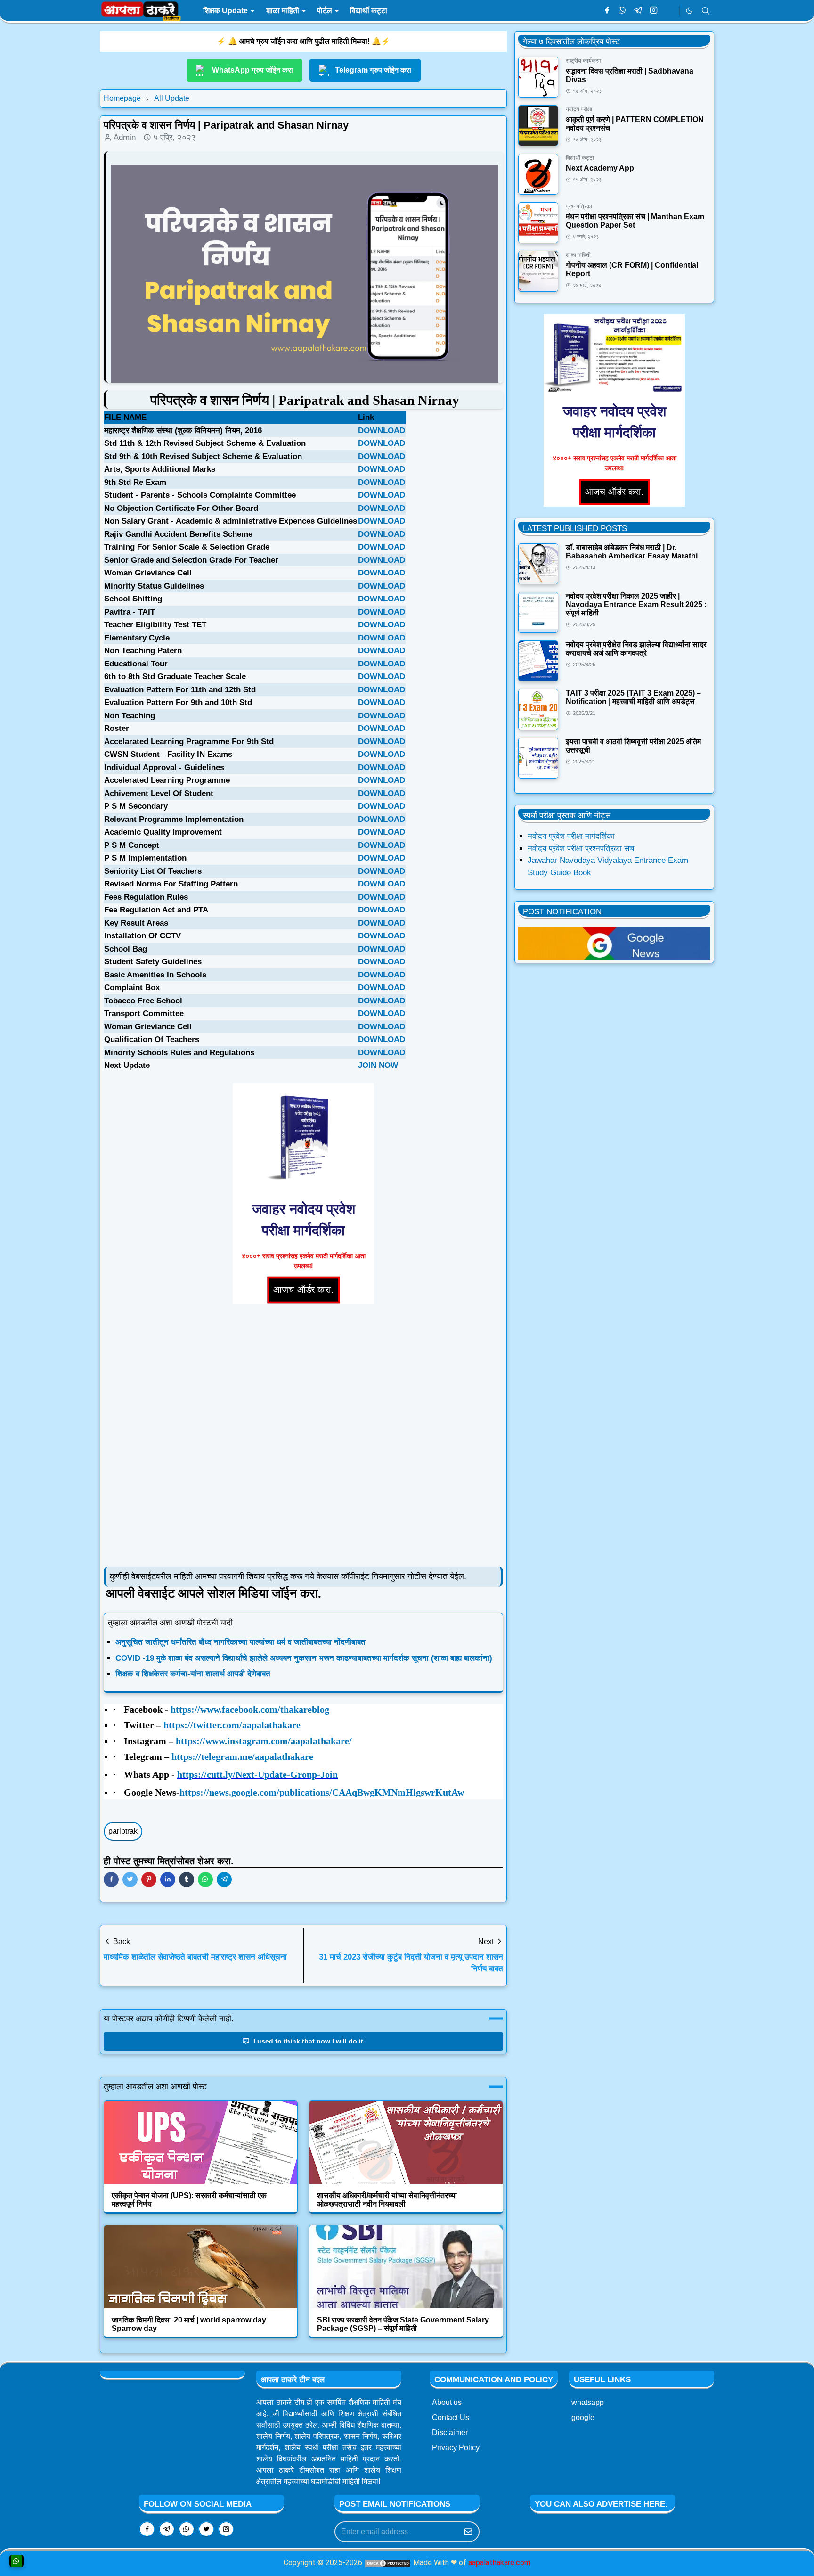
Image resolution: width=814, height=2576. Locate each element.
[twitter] (206, 2529)
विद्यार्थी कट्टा (580, 158)
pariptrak (123, 1831)
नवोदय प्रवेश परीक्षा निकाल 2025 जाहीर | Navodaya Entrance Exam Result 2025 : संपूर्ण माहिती (636, 604)
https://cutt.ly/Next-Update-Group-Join (257, 1774)
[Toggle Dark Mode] (689, 11)
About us (447, 2402)
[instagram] (654, 11)
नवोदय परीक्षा (579, 109)
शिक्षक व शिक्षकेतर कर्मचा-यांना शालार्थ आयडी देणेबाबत (193, 1674)
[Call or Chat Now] (16, 2561)
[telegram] (638, 11)
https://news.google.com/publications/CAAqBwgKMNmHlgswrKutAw (322, 1792)
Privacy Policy (456, 2448)
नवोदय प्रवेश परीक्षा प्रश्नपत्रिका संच (581, 849)
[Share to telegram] (224, 1879)
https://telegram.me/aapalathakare (242, 1756)
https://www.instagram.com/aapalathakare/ (264, 1741)
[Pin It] (149, 1879)
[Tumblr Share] (187, 1879)
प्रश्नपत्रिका (579, 206)
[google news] (669, 11)
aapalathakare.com (499, 2563)
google (583, 2417)
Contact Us (451, 2417)
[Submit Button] (468, 2532)
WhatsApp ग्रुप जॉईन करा (252, 70)
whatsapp (588, 2402)
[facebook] (607, 11)
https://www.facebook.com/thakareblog (250, 1709)
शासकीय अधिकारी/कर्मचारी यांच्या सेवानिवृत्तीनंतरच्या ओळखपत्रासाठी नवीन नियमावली (387, 2200)
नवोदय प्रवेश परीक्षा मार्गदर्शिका (571, 836)
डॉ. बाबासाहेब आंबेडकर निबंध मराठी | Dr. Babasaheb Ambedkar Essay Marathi (632, 552)
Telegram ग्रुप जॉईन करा (373, 70)
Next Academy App (600, 168)
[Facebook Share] (111, 1879)
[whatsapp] (623, 11)
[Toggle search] (706, 11)
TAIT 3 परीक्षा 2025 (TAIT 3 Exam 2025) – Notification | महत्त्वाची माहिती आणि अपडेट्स (633, 697)
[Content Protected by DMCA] (388, 2563)
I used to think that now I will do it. (308, 2041)
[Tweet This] (130, 1879)
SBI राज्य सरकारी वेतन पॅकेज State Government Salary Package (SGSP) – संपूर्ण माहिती (403, 2324)
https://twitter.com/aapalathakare (232, 1725)
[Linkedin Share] (168, 1879)
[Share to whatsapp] (205, 1879)
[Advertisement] (303, 1436)
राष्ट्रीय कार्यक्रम (583, 61)
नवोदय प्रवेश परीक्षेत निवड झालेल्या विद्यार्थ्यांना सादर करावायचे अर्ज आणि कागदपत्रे (636, 649)
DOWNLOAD (382, 431)
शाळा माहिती (578, 255)
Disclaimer (450, 2432)
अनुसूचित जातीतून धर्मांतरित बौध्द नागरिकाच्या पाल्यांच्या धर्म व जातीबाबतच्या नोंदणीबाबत (240, 1642)
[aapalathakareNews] (614, 943)
